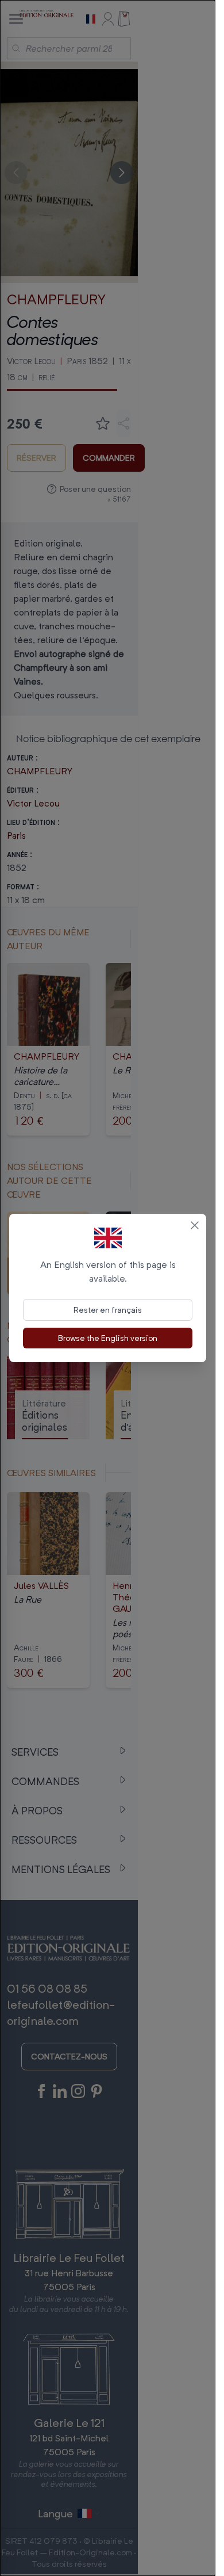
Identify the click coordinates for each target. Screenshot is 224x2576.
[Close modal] (195, 1225)
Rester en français (108, 1310)
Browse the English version (108, 1338)
